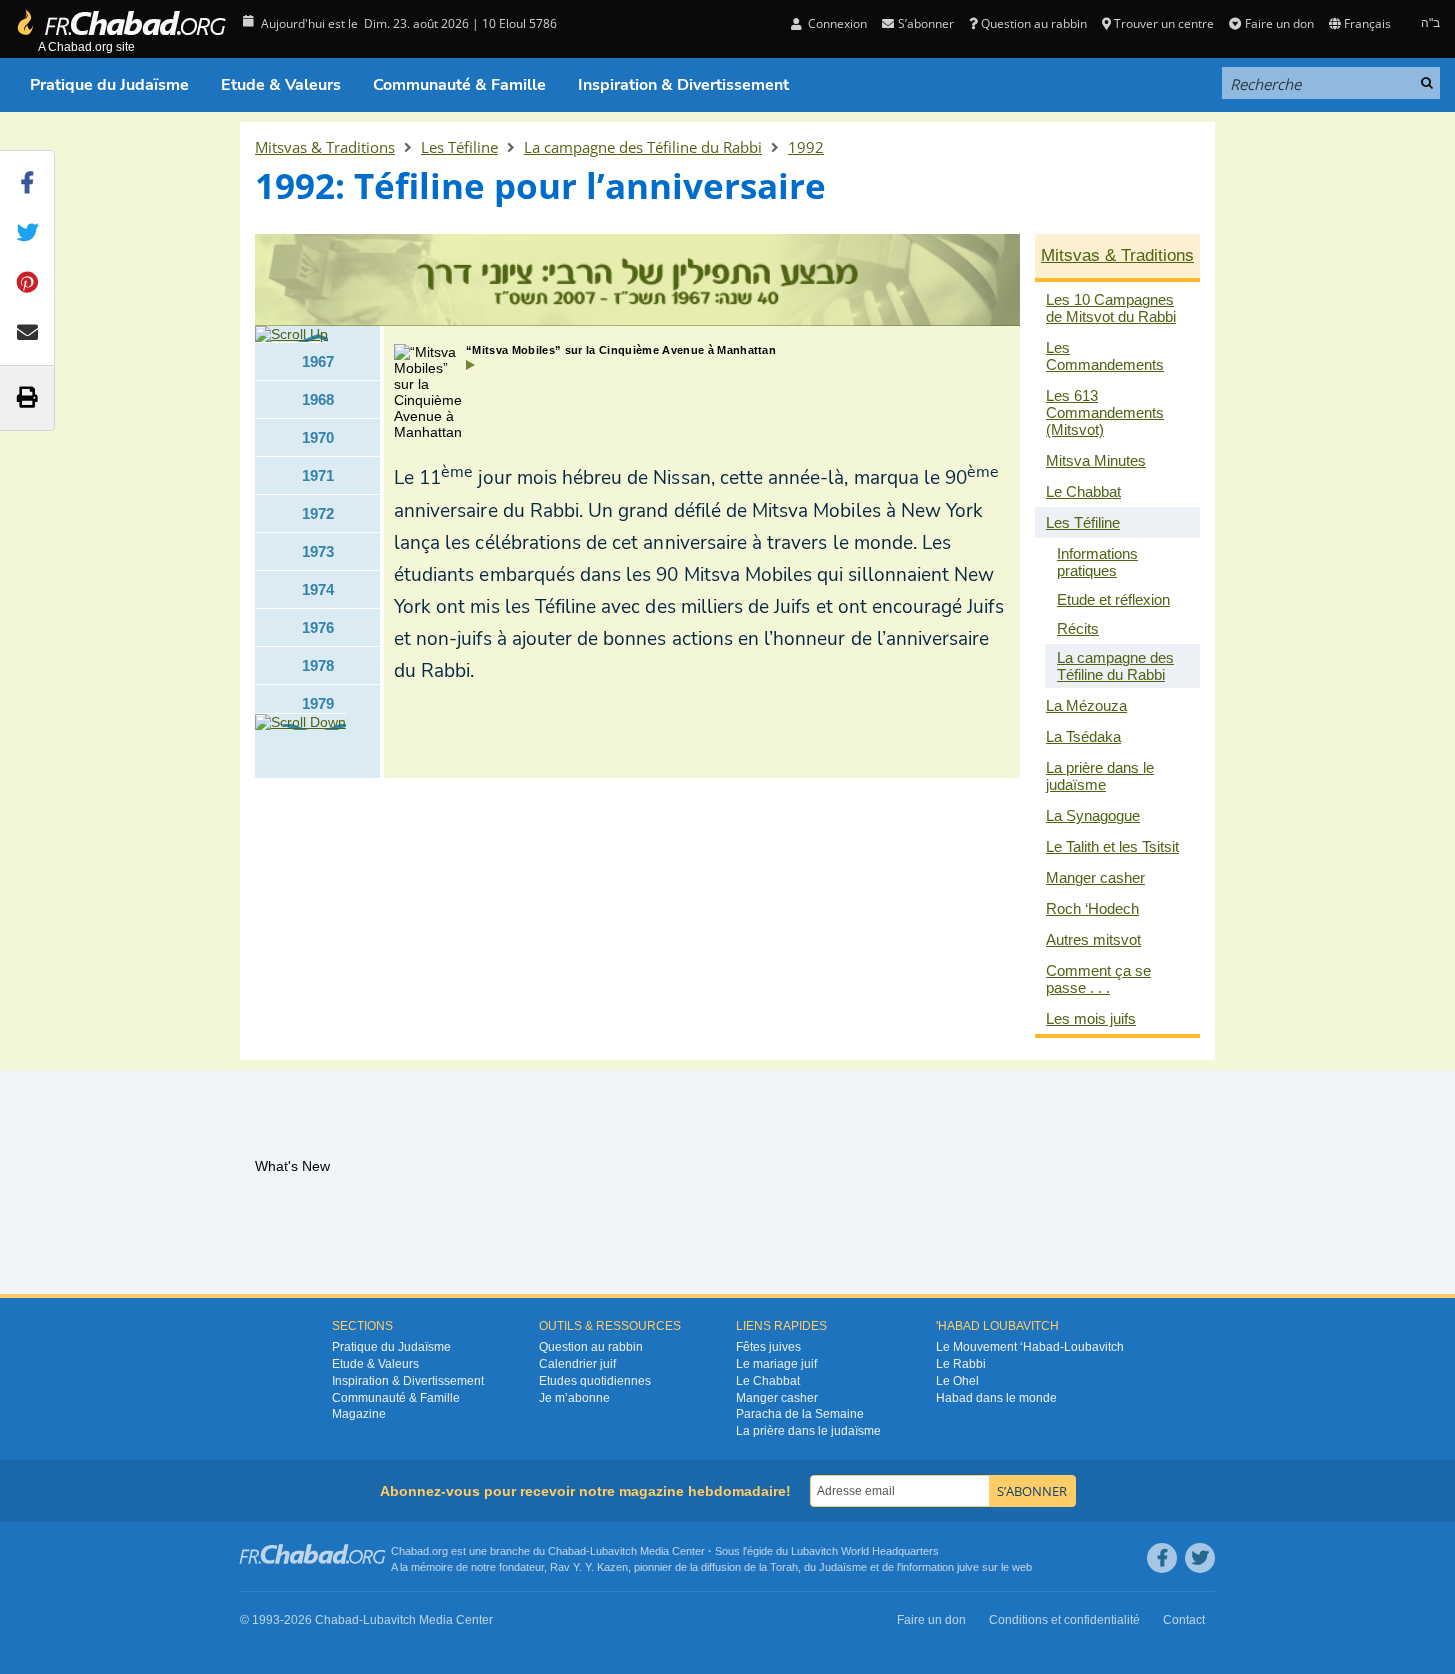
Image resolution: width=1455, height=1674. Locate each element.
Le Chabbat (768, 1381)
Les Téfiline (459, 147)
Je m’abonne (574, 1398)
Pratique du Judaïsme (109, 85)
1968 (318, 399)
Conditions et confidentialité (1064, 1620)
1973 (318, 551)
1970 (318, 437)
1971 (318, 475)
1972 (318, 513)
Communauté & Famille (459, 85)
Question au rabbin (1034, 23)
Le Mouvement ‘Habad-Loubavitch (1030, 1347)
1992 (806, 147)
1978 (318, 665)
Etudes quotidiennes (595, 1381)
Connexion (836, 23)
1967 (318, 361)
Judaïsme (843, 1567)
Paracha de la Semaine (800, 1414)
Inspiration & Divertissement (683, 85)
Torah (784, 1567)
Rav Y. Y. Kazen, (590, 1567)
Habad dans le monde (996, 1398)
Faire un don (1279, 23)
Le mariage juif (776, 1364)
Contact (1184, 1620)
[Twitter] (1200, 1558)
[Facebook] (1162, 1558)
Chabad (567, 1551)
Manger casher (777, 1398)
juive (968, 1567)
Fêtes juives (768, 1347)
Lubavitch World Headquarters (865, 1551)
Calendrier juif (577, 1364)
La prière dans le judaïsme (808, 1431)
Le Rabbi (961, 1364)
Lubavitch (613, 1551)
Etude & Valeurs (281, 85)
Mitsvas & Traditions (325, 147)
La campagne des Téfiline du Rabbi (643, 147)
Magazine (359, 1414)
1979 (318, 703)
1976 (318, 627)
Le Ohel (957, 1381)
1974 (318, 589)
